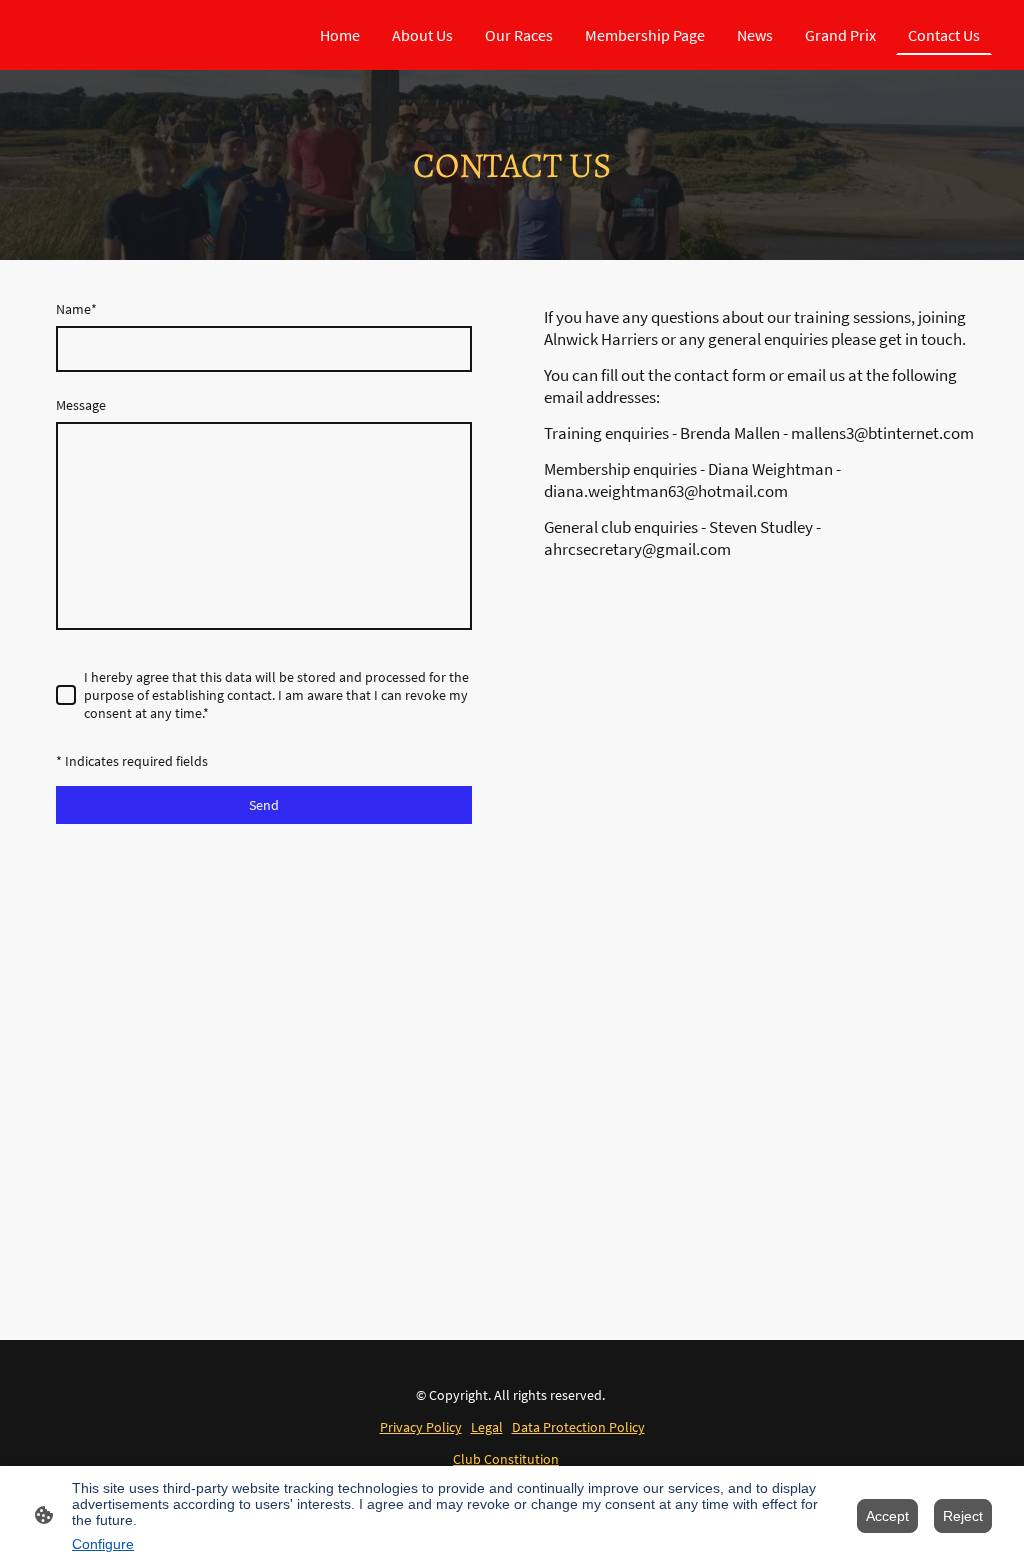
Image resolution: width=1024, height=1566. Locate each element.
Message (81, 405)
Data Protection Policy (578, 1427)
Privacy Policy (421, 1427)
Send (264, 805)
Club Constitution (506, 1459)
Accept (887, 1516)
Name (76, 309)
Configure (103, 1544)
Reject (963, 1516)
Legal (487, 1427)
